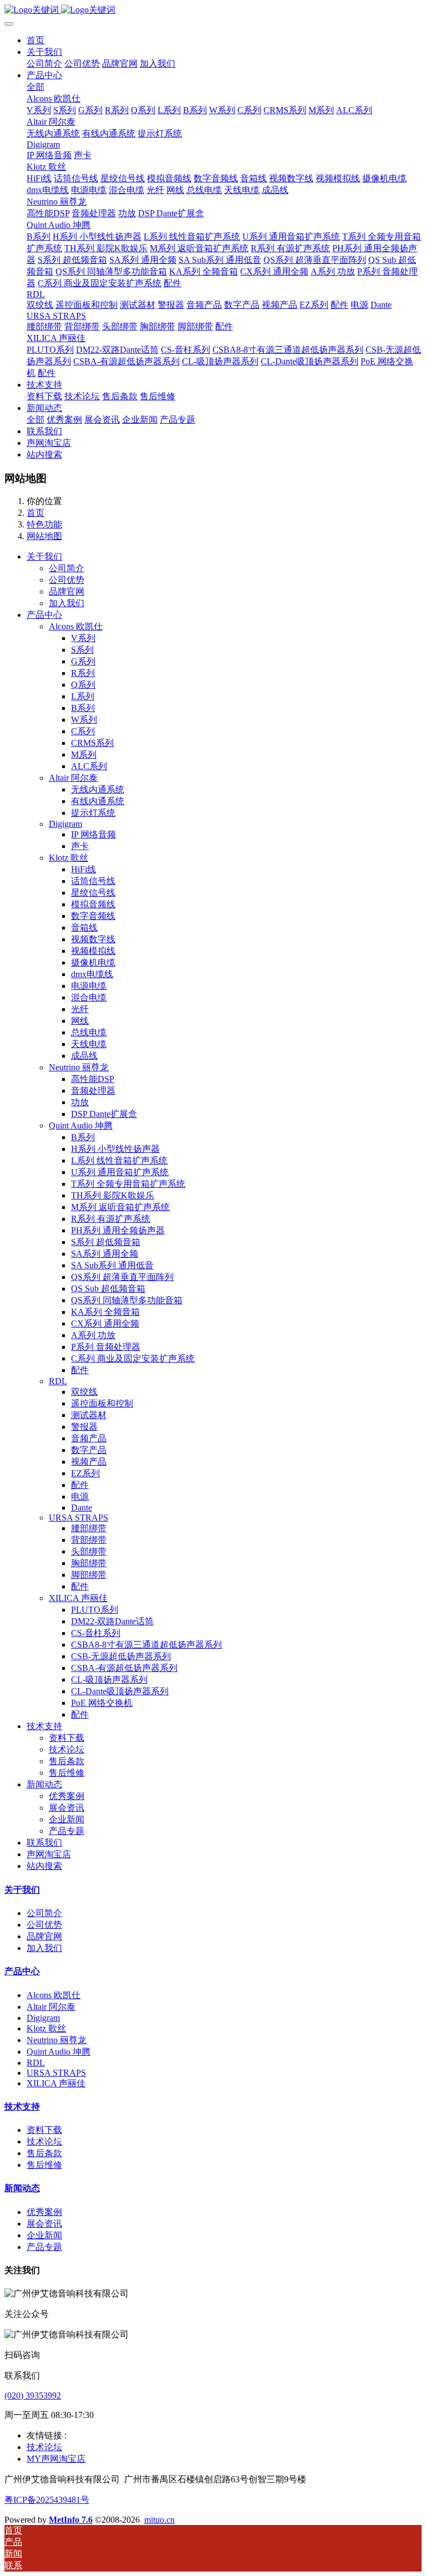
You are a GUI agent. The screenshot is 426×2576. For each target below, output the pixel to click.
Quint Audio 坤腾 (59, 2052)
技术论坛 (44, 2141)
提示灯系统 (93, 813)
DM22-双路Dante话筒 (112, 1621)
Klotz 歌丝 (46, 2028)
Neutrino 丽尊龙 (57, 2040)
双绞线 (84, 1392)
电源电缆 (89, 986)
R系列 (83, 673)
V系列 (83, 638)
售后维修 (44, 2165)
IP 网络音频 (93, 834)
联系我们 (44, 1843)
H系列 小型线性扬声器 (115, 1149)
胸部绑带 (89, 1563)
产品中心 (44, 615)
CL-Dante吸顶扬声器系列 (120, 1691)
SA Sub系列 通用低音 (112, 1265)
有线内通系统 (98, 801)
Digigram (43, 2018)
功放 (80, 1102)
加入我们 (44, 1948)
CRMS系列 (92, 743)
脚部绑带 (89, 1575)
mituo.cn (159, 2520)
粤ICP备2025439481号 (47, 2500)
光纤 (80, 1009)
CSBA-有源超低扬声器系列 (124, 1668)
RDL (36, 2063)
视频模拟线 (93, 951)
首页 (35, 40)
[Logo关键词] (213, 10)
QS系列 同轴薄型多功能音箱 (127, 1300)
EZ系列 (85, 1473)
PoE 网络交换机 (102, 1703)
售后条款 (44, 2153)
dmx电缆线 (92, 974)
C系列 (83, 731)
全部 (35, 87)
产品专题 (44, 2247)
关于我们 (44, 557)
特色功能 (44, 524)
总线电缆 (89, 1032)
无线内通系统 (98, 789)
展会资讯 (44, 2224)
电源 (80, 1497)
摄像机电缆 (93, 962)
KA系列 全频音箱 (105, 1312)
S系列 (82, 650)
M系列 (84, 754)
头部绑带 (89, 1551)
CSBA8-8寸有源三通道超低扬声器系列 (146, 1645)
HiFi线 (83, 869)
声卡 (80, 846)
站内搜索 (44, 1866)
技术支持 (44, 1726)
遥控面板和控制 (102, 1403)
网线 (80, 1021)
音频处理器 (93, 1091)
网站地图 (44, 536)
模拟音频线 (93, 904)
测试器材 (89, 1415)
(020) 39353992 (33, 2395)
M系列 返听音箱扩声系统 (120, 1207)
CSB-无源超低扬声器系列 (121, 1656)
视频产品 (89, 1462)
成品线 (84, 1056)
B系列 (83, 708)
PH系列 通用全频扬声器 (118, 1230)
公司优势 (44, 1925)
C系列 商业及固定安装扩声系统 (133, 1358)
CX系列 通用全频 (105, 1323)
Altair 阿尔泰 (51, 2007)
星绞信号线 (93, 893)
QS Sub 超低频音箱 (108, 1289)
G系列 (83, 661)
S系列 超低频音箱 (106, 1242)
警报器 (84, 1427)
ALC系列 (89, 766)
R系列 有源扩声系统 (111, 1219)
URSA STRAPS (56, 2073)
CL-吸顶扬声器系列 (109, 1680)
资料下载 (44, 2130)
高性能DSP (93, 1079)
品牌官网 (44, 1936)
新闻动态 (44, 1784)
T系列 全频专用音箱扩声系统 (128, 1184)
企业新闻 (44, 2235)
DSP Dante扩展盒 (104, 1114)
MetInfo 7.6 (71, 2520)
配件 (80, 1370)
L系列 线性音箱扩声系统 (119, 1160)
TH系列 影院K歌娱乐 (113, 1195)
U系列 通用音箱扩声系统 (120, 1172)
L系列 (83, 696)
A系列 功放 (93, 1335)
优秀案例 (44, 2212)
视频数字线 (93, 939)
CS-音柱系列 (96, 1633)
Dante (82, 1508)
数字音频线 (93, 916)
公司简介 (44, 1913)
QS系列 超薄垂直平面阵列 (122, 1277)
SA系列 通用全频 (105, 1254)
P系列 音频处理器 (106, 1347)
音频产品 (89, 1438)
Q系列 (83, 685)
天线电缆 (89, 1044)
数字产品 (89, 1450)
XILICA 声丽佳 (56, 2083)
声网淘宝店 (49, 1854)
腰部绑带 (89, 1528)
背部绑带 (89, 1540)
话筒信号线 (93, 881)
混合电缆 (89, 997)
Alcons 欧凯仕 (54, 1995)
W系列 (84, 720)
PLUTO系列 (95, 1610)
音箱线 (84, 928)
